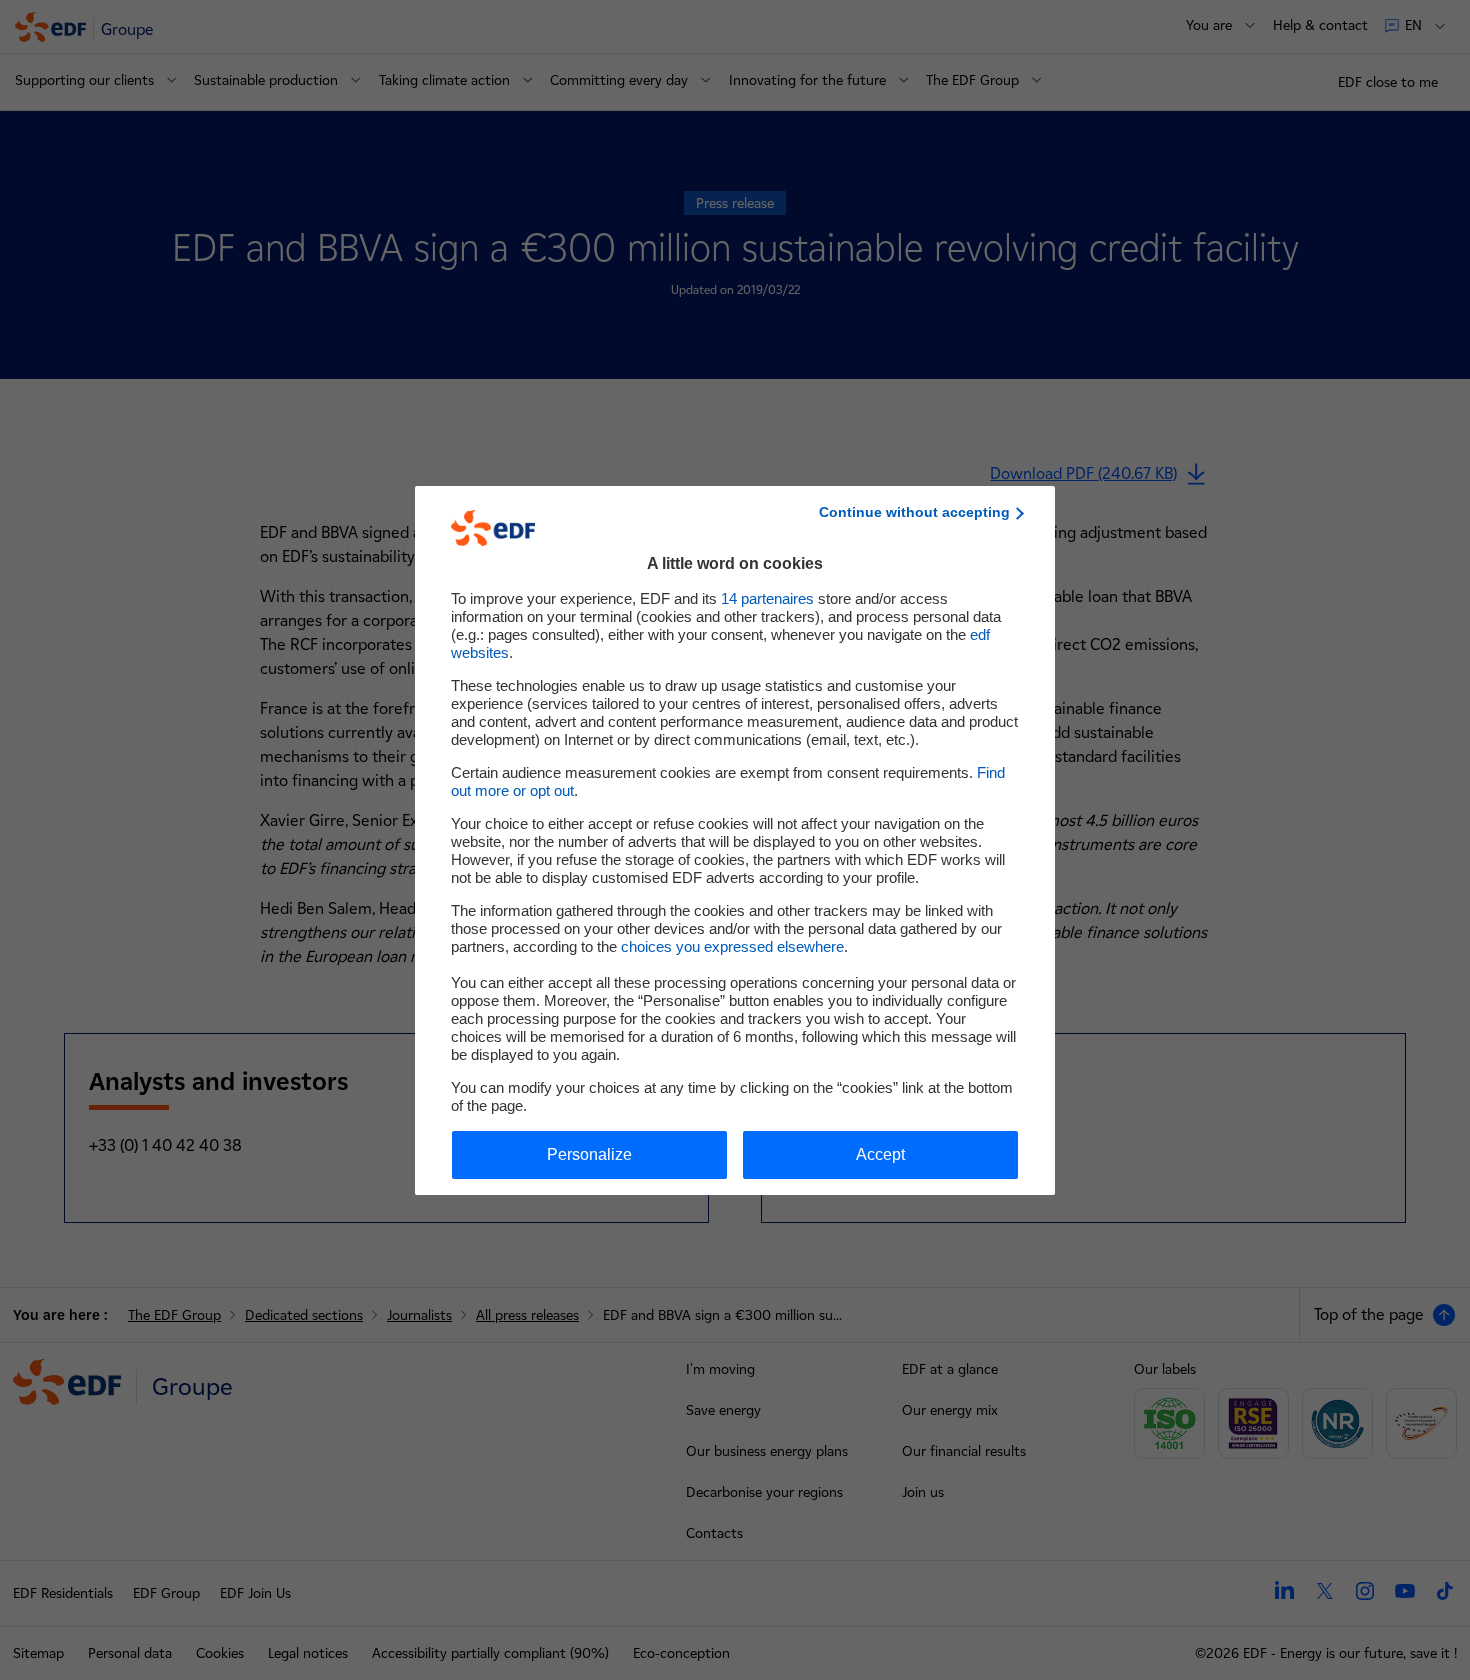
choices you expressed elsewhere (732, 946)
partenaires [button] (767, 598)
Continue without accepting (914, 512)
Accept (880, 1154)
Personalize (589, 1154)
